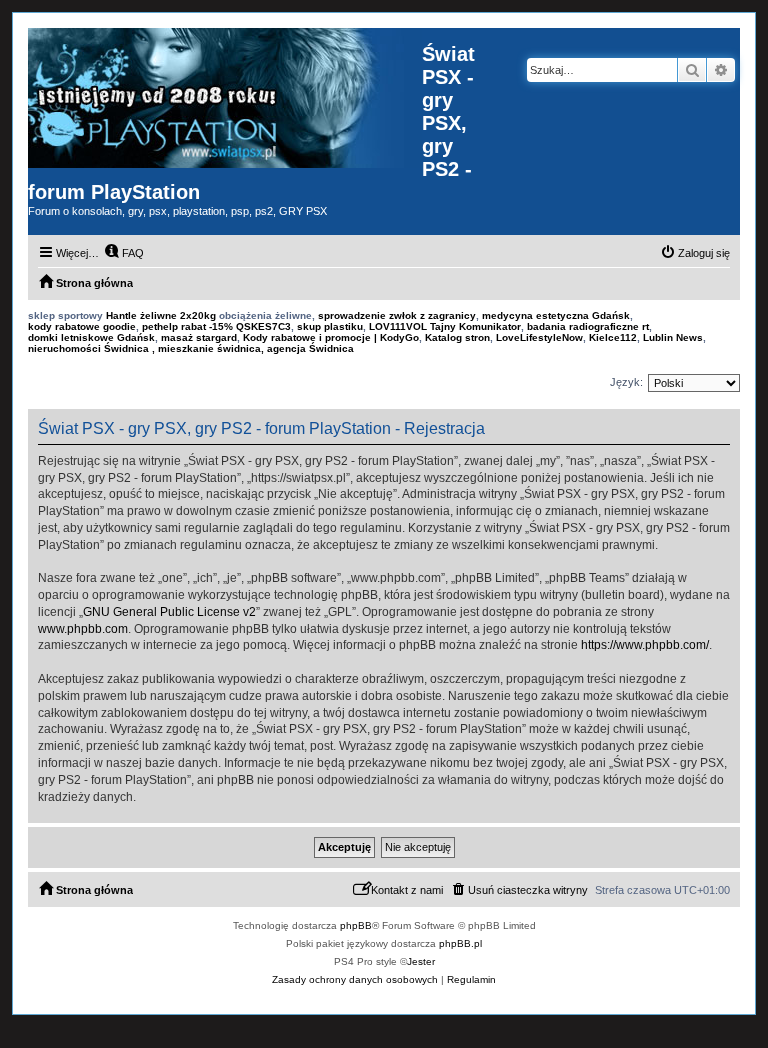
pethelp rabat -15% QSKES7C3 (216, 326)
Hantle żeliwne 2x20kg (161, 315)
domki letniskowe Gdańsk (91, 337)
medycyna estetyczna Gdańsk (556, 315)
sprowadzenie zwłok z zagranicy (397, 315)
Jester (421, 961)
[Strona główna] (225, 98)
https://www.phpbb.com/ (645, 645)
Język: (626, 382)
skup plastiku (330, 326)
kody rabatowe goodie (82, 326)
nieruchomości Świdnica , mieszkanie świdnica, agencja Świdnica (191, 348)
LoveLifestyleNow (539, 337)
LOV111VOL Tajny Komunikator (445, 326)
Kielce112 (613, 337)
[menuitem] (124, 253)
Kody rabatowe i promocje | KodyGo (331, 337)
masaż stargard (199, 337)
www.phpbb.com (83, 629)
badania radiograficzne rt (588, 326)
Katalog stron (457, 337)
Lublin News (673, 337)
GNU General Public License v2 (169, 612)
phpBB (356, 925)
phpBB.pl (460, 943)
